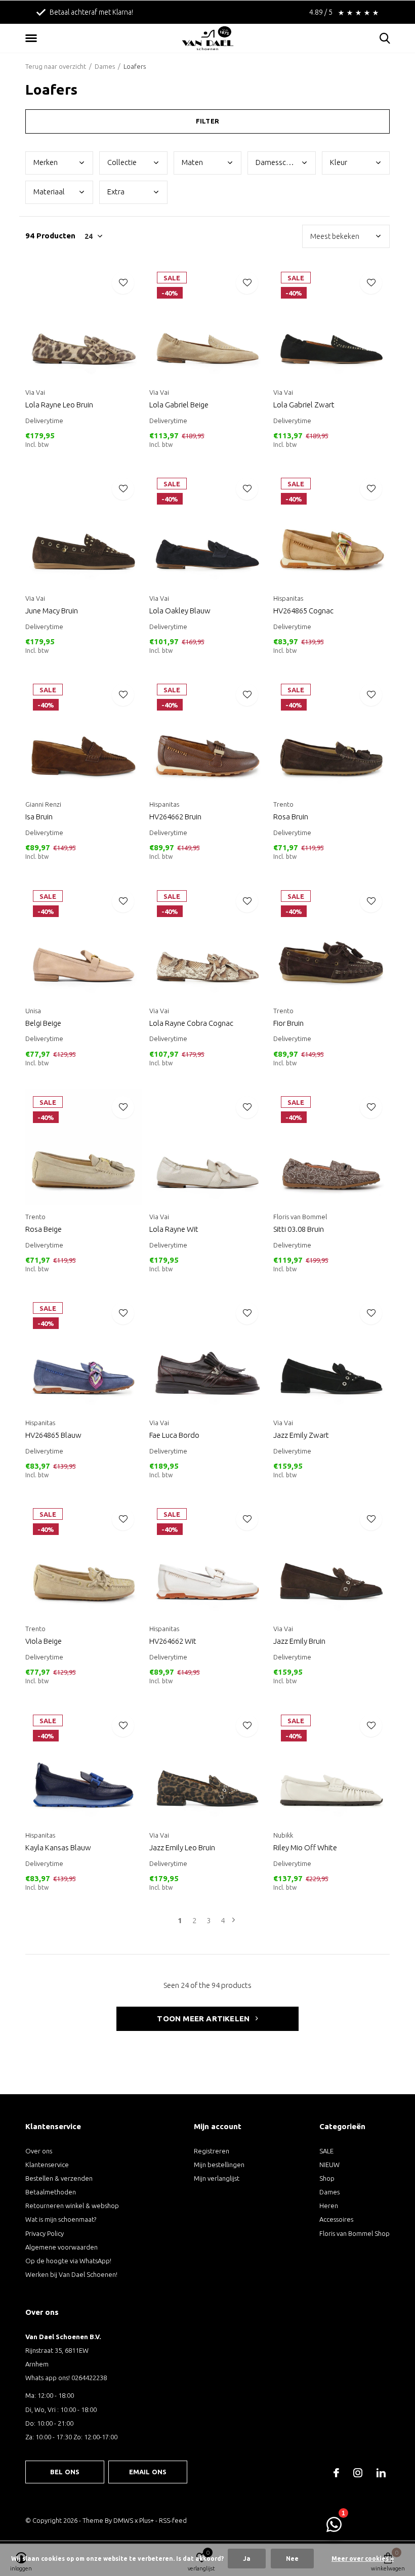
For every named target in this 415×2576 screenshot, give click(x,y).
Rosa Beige (44, 1229)
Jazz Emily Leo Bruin (182, 1847)
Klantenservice (47, 2165)
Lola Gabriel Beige (179, 405)
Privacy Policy (45, 2233)
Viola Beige (44, 1641)
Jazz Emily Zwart (301, 1435)
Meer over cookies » (363, 2559)
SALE (326, 2151)
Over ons (39, 2151)
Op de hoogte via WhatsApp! (68, 2261)
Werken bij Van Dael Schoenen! (71, 2274)
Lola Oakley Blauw (180, 611)
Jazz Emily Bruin (299, 1641)
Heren (329, 2206)
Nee (292, 2559)
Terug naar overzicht (56, 66)
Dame (283, 162)
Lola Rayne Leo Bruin (59, 405)
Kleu (339, 162)
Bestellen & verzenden (59, 2178)
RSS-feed (173, 2520)
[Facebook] (336, 2473)
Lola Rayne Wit (174, 1229)
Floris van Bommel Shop (355, 2233)
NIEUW (329, 2165)
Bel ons (65, 2472)
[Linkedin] (381, 2473)
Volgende (234, 1920)
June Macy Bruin (52, 611)
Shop (327, 2178)
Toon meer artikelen (204, 2019)
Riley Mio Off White (305, 1847)
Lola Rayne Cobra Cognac (191, 1023)
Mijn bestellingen (219, 2165)
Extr (116, 192)
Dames (105, 66)
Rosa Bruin (291, 817)
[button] (33, 38)
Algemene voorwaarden (61, 2247)
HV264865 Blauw (53, 1435)
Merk (46, 162)
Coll (122, 162)
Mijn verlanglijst (217, 2178)
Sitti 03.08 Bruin (299, 1229)
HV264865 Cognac (303, 611)
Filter (207, 121)
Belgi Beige (43, 1023)
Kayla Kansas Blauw (58, 1847)
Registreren (212, 2151)
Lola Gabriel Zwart (304, 405)
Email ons (148, 2472)
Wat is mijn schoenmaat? (61, 2219)
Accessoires (336, 2219)
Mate (192, 162)
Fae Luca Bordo (174, 1435)
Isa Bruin (39, 817)
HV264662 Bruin (175, 817)
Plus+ (147, 2520)
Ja (247, 2559)
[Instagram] (358, 2473)
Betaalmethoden (51, 2192)
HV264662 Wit (173, 1641)
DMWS (123, 2520)
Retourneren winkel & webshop (72, 2206)
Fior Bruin (288, 1023)
